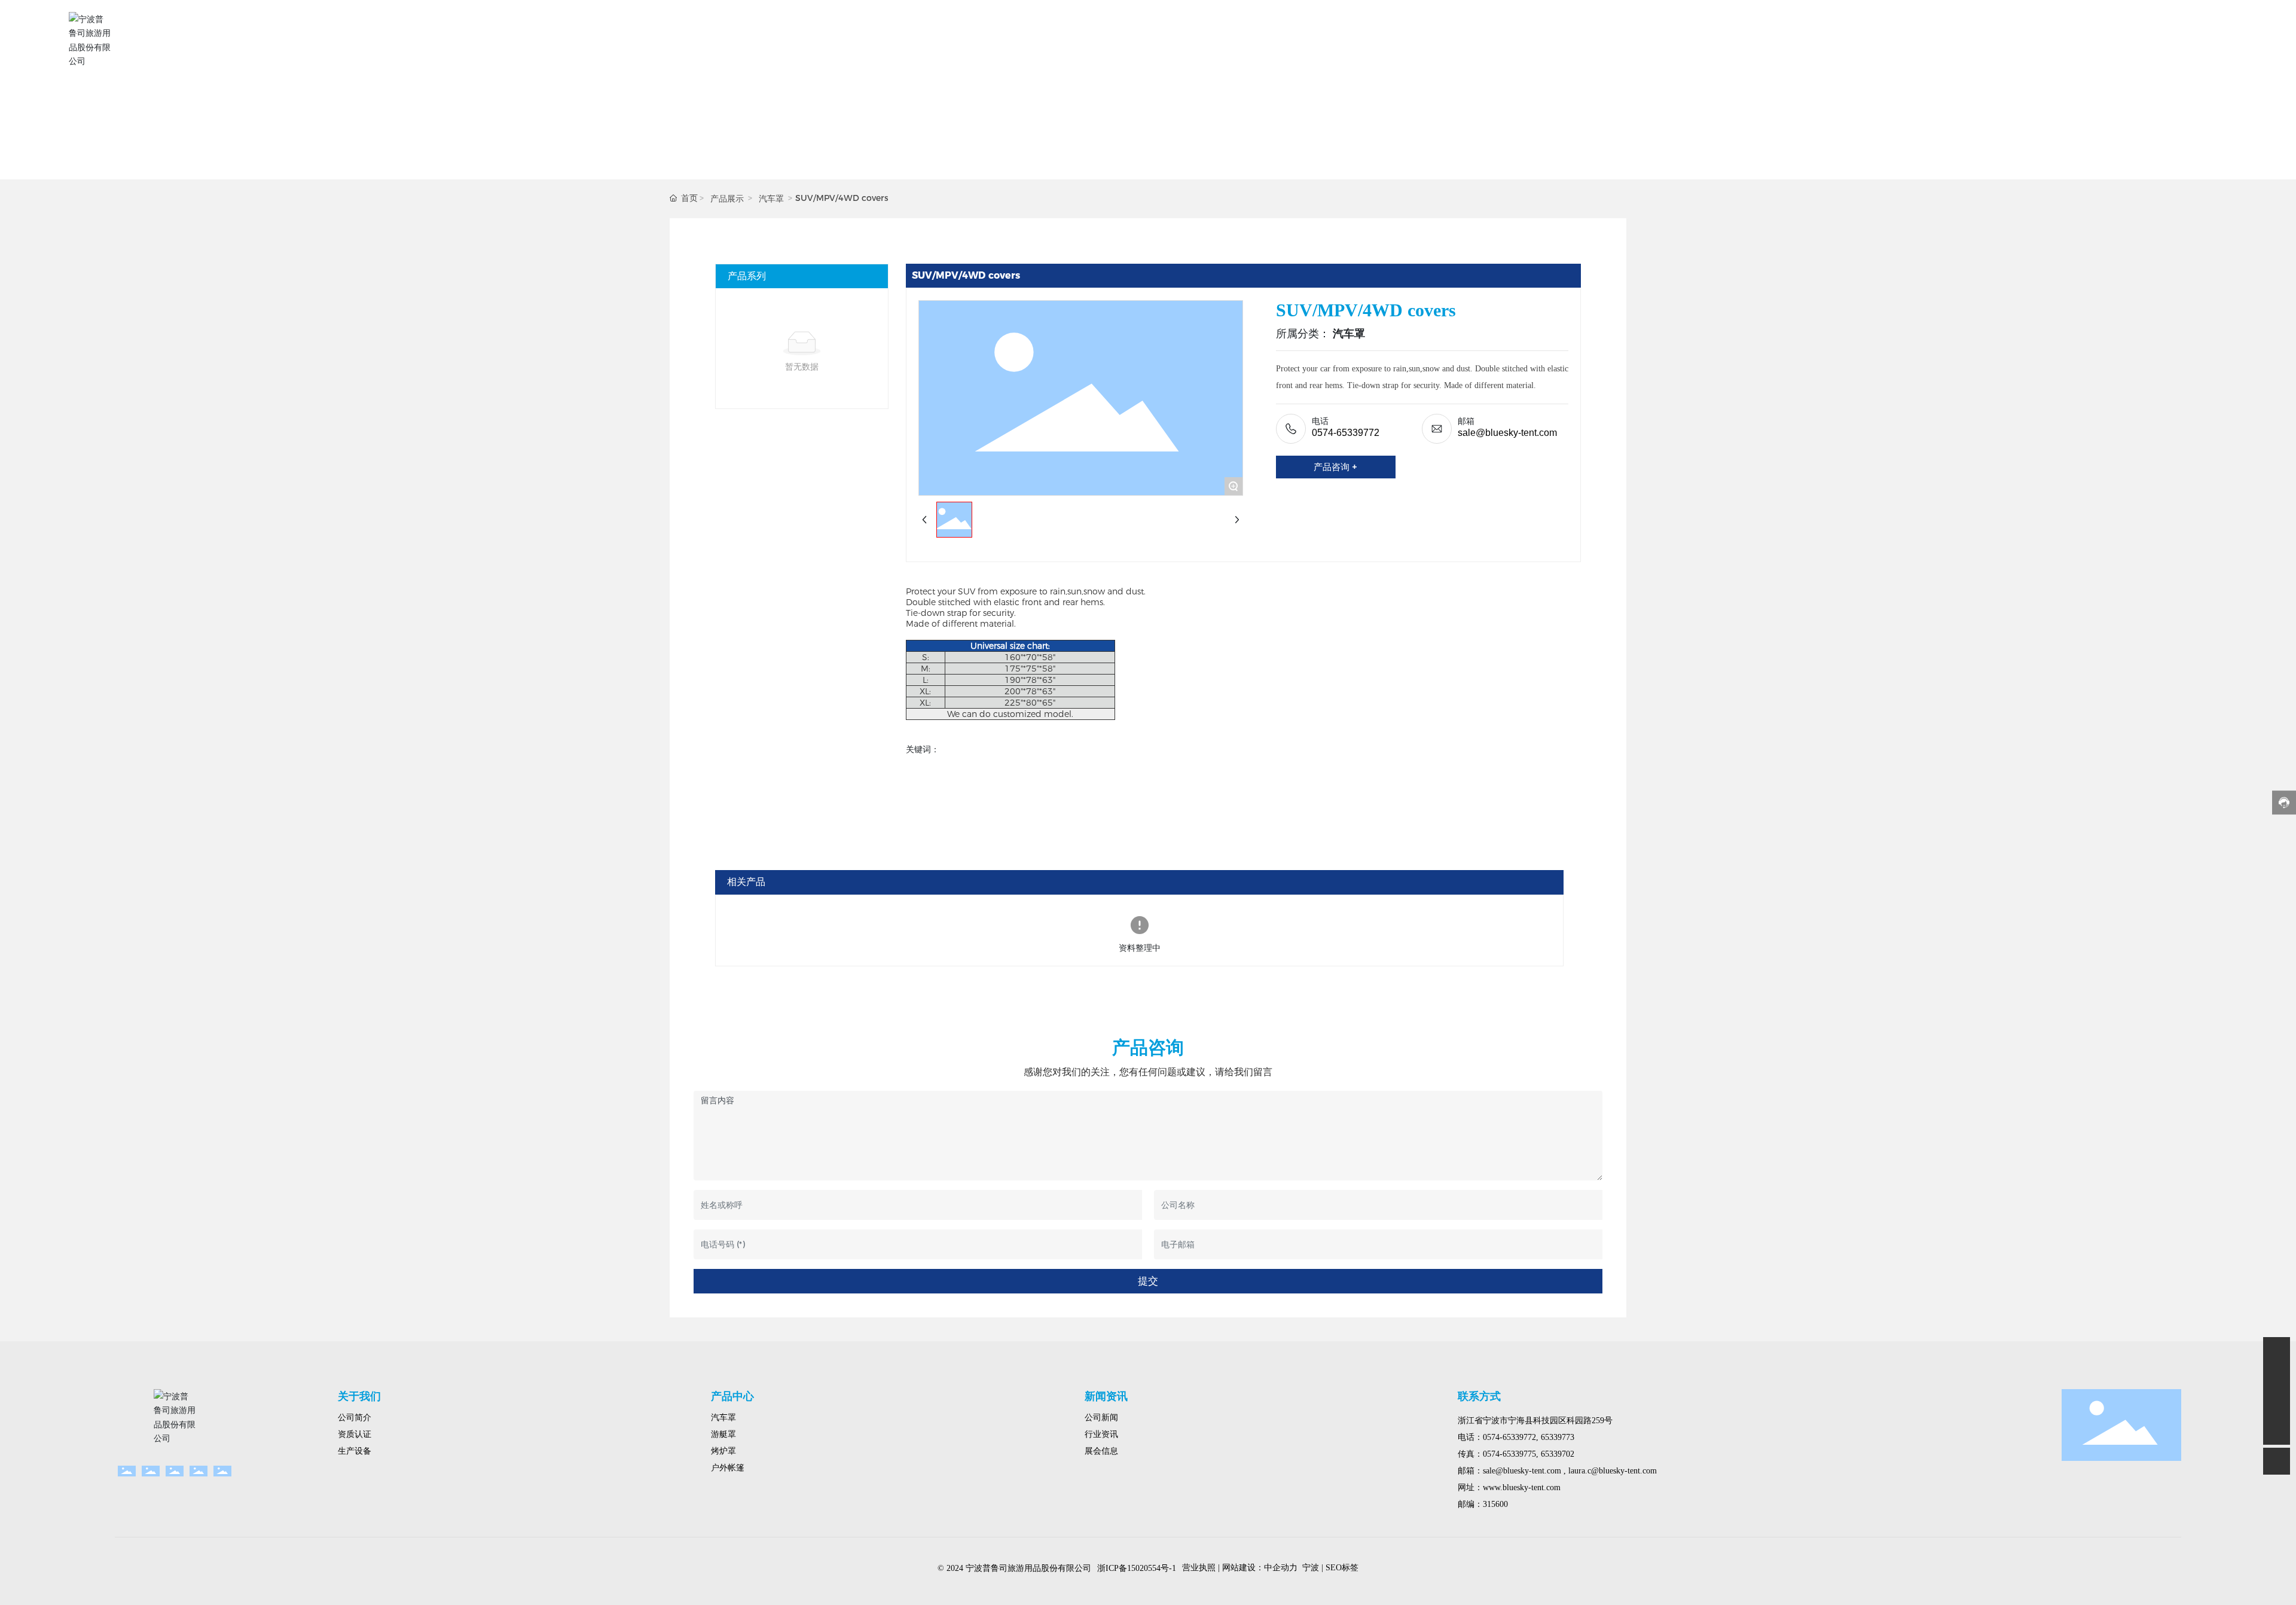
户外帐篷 (728, 1468)
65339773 (1558, 1437)
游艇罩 (723, 1434)
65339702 (1558, 1454)
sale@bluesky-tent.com (1507, 433)
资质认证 (355, 1434)
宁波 (1311, 1568)
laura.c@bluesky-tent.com (1611, 1471)
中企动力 (1281, 1568)
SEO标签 (1342, 1568)
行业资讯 (1101, 1434)
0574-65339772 (1346, 433)
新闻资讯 (1106, 1396)
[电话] (2277, 1404)
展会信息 (1101, 1451)
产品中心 (732, 1396)
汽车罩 (771, 199)
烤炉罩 (723, 1451)
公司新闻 (1101, 1418)
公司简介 (355, 1418)
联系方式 (1479, 1396)
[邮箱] (2277, 1377)
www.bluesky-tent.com (1522, 1487)
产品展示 (727, 199)
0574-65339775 (1509, 1454)
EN (2217, 40)
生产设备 (355, 1451)
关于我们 (359, 1396)
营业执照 (1199, 1568)
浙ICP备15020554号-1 (1137, 1568)
